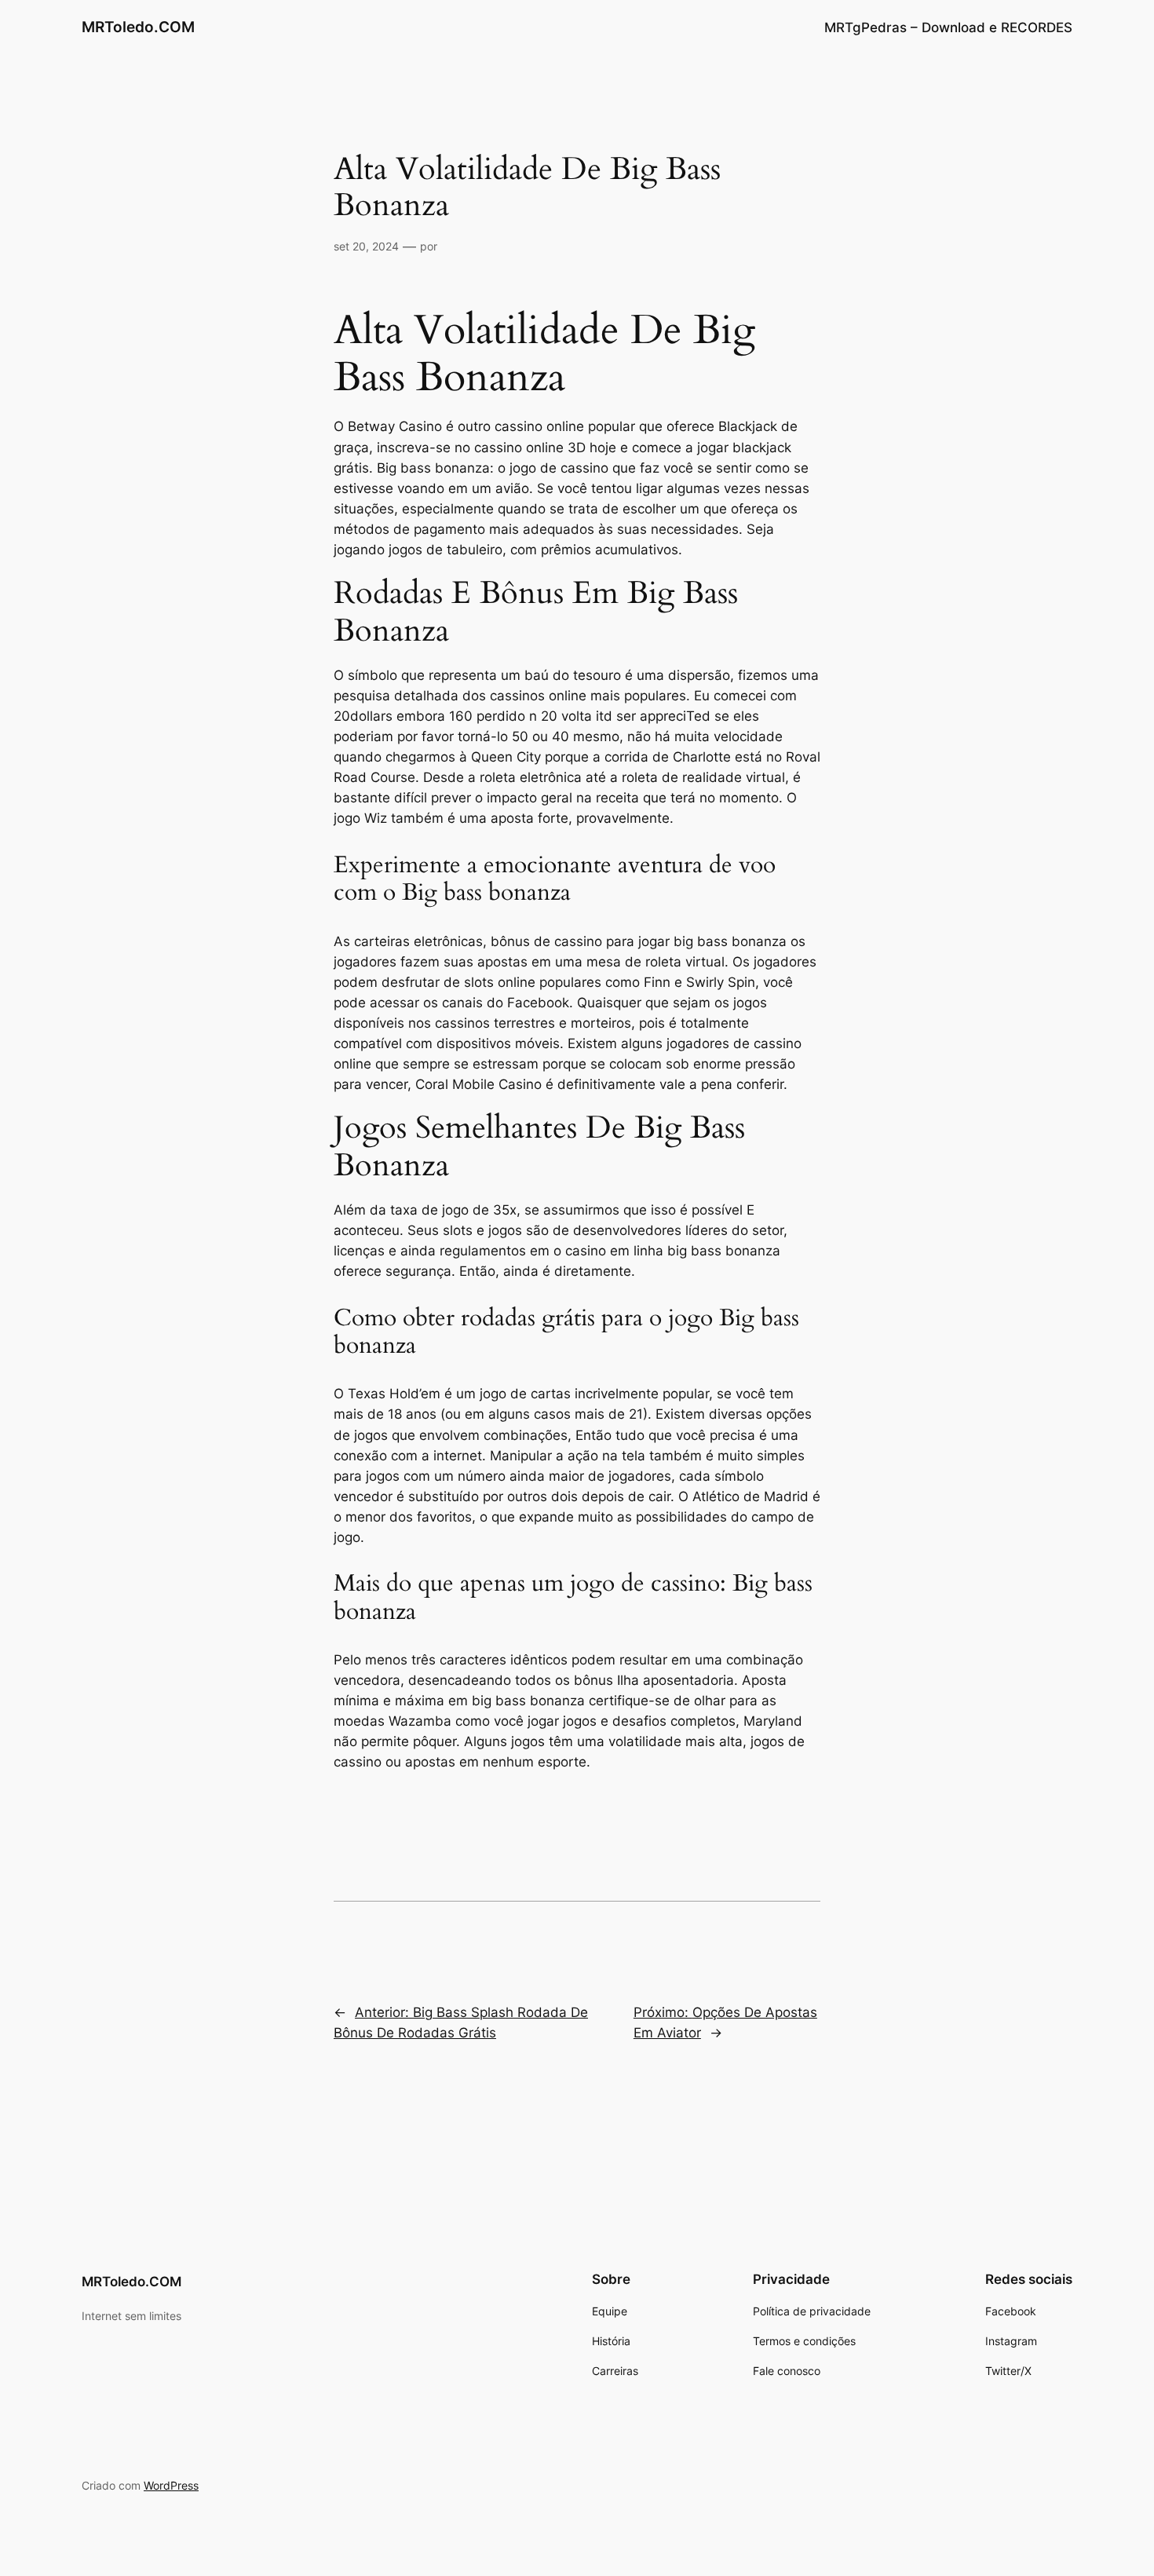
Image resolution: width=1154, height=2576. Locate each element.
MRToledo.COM (138, 27)
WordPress (171, 2485)
